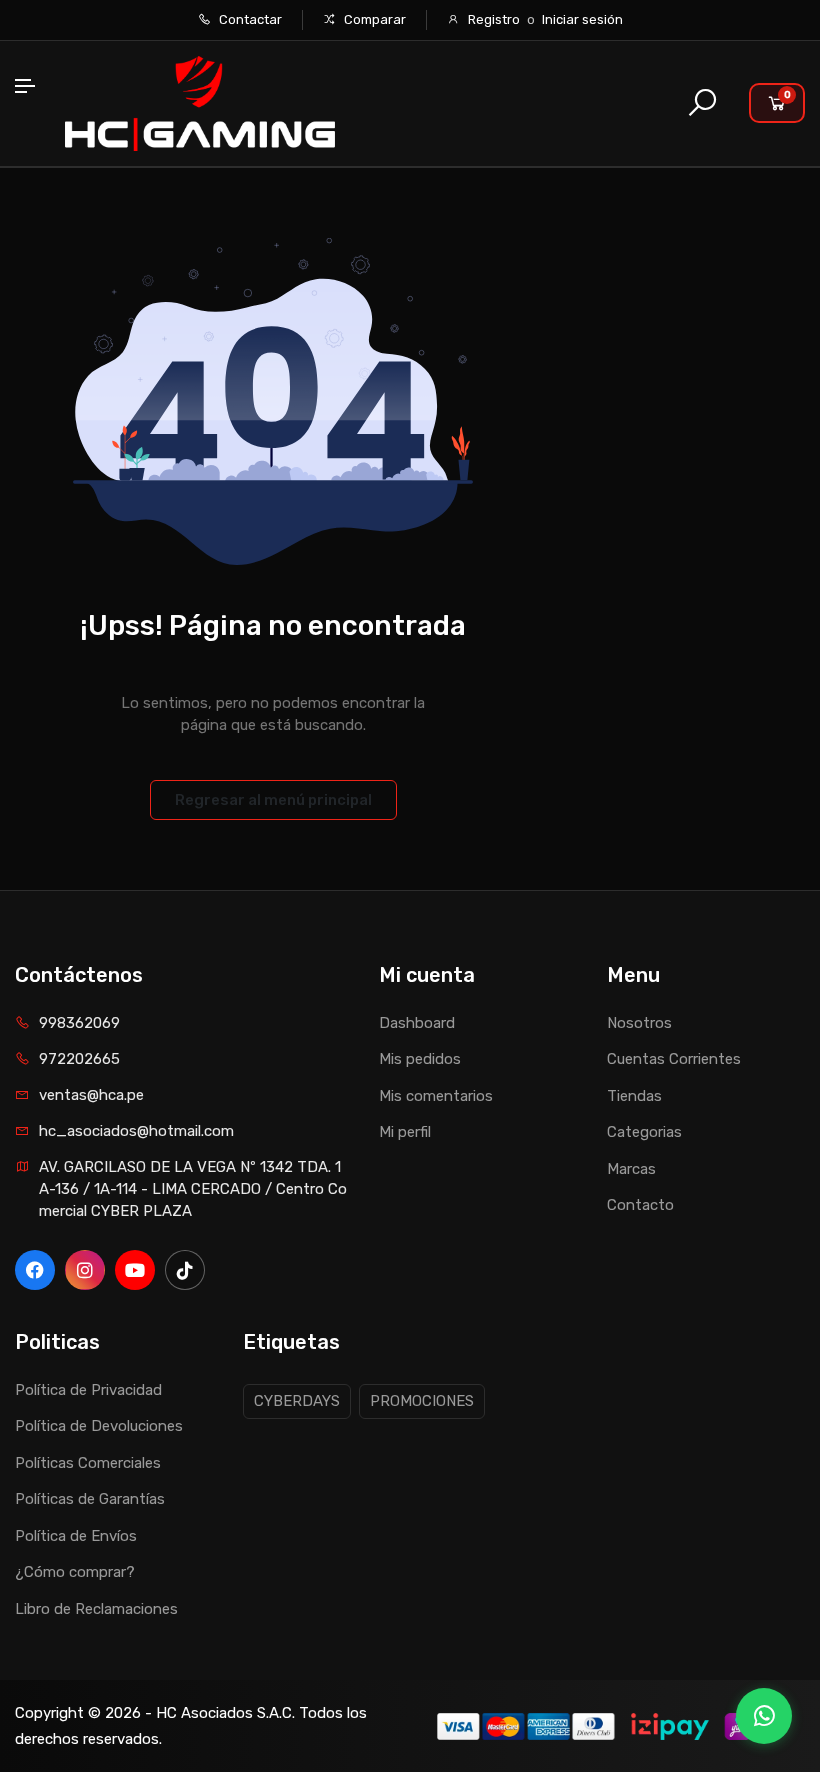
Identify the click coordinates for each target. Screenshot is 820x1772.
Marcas (631, 1169)
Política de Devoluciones (99, 1426)
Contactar (249, 19)
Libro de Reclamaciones (96, 1609)
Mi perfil (405, 1132)
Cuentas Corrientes (674, 1059)
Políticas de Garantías (90, 1499)
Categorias (644, 1132)
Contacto (640, 1205)
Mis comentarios (436, 1096)
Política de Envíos (76, 1536)
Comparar (373, 19)
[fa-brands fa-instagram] (85, 1270)
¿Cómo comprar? (75, 1572)
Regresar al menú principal (273, 800)
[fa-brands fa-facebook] (35, 1270)
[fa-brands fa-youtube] (135, 1270)
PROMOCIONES (422, 1401)
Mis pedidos (420, 1059)
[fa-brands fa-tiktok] (185, 1270)
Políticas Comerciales (88, 1463)
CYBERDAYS (297, 1401)
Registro (494, 19)
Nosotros (639, 1023)
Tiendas (634, 1096)
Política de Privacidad (88, 1390)
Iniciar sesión (582, 19)
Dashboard (417, 1023)
